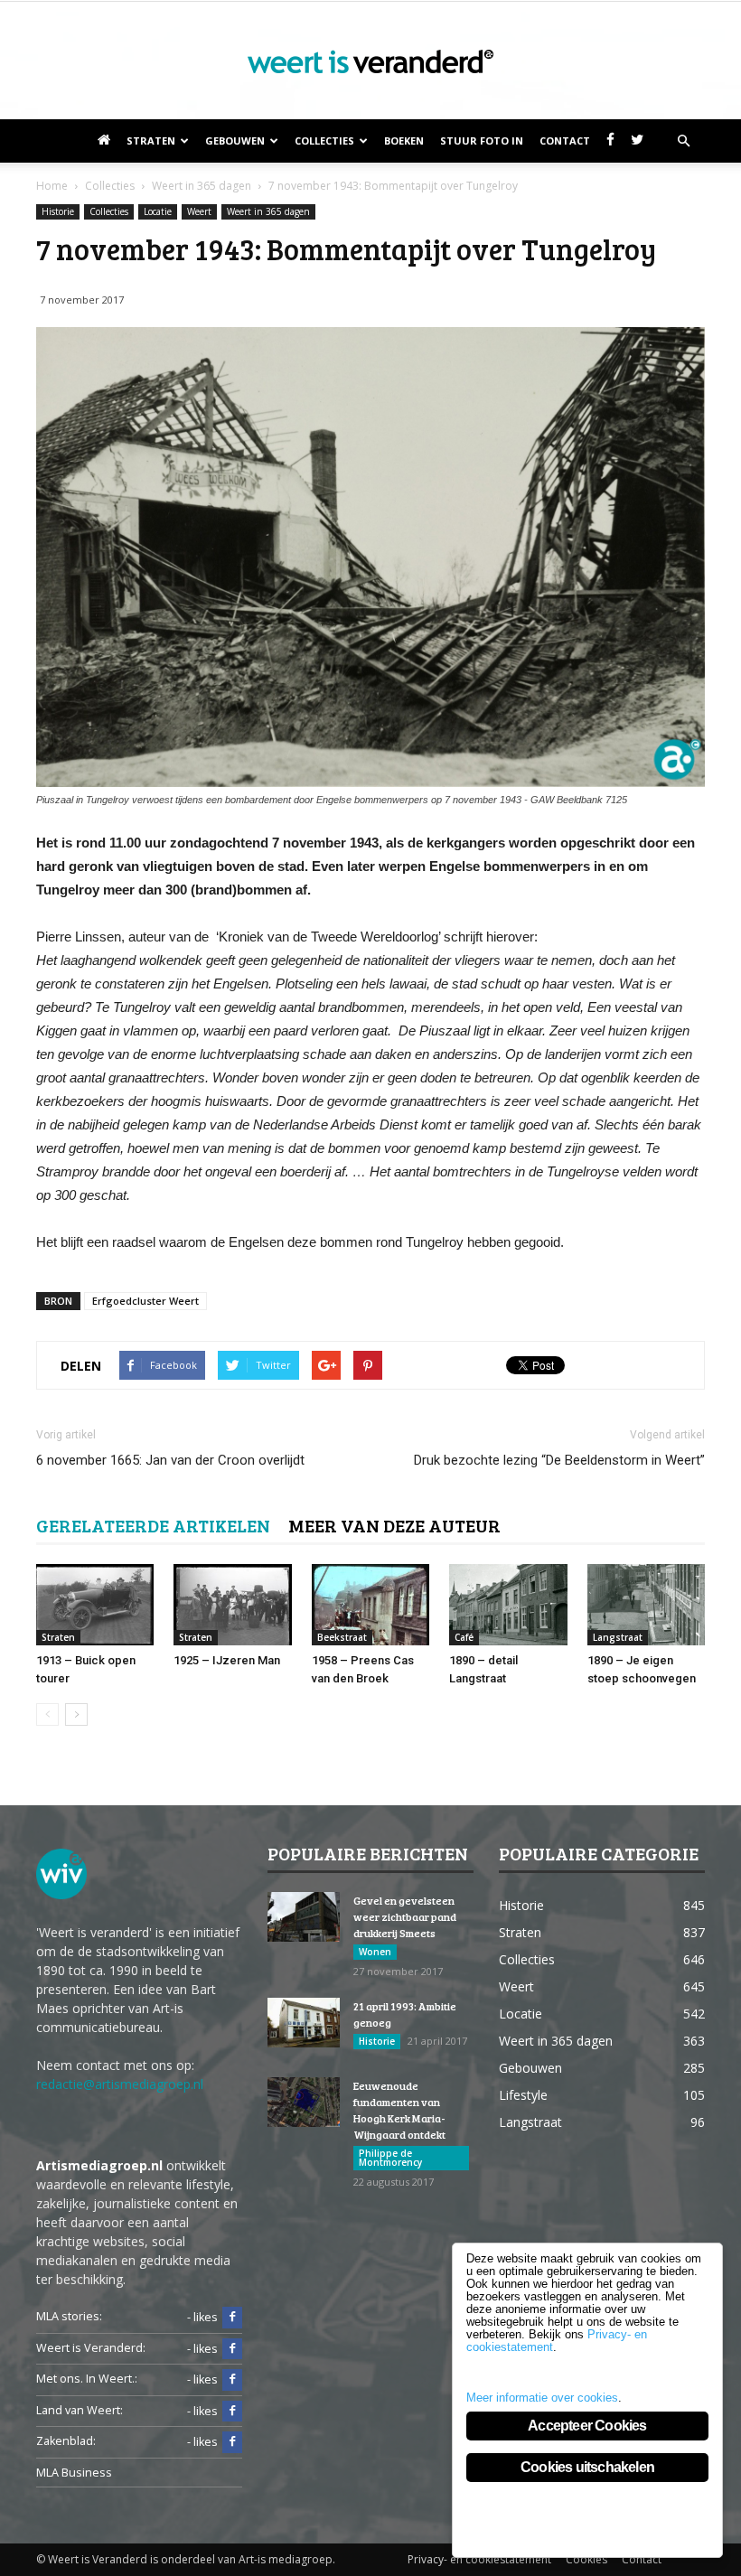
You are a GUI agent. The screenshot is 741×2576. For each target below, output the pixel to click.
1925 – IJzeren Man (227, 1660)
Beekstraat (342, 1637)
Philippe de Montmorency (390, 2158)
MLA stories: (69, 2316)
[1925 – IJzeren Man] (232, 1605)
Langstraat (618, 1637)
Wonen (375, 1952)
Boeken (404, 141)
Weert (199, 211)
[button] (683, 141)
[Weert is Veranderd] (370, 61)
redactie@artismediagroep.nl (120, 2084)
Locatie (158, 211)
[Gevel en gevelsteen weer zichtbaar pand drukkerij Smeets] (304, 1917)
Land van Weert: (80, 2410)
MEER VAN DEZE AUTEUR (394, 1525)
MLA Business (74, 2473)
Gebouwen (235, 141)
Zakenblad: (66, 2441)
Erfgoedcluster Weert (145, 1301)
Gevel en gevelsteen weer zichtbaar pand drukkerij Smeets (405, 1916)
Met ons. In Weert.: (87, 2379)
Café (464, 1637)
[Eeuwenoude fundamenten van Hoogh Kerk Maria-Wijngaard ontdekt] (304, 2102)
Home (52, 186)
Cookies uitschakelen (587, 2467)
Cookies (586, 2559)
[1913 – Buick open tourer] (95, 1605)
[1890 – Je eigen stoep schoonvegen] (646, 1605)
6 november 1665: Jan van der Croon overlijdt (170, 1460)
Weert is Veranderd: (91, 2348)
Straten (151, 141)
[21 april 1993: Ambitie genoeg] (304, 2023)
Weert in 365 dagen (268, 211)
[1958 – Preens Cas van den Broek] (370, 1605)
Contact (565, 141)
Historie (58, 211)
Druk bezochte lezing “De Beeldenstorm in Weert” (559, 1460)
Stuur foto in (482, 141)
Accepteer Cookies (587, 2426)
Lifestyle (523, 2095)
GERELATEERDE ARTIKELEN (153, 1525)
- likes (202, 2317)
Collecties (324, 141)
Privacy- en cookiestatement (479, 2559)
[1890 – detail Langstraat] (508, 1605)
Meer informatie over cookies (542, 2398)
